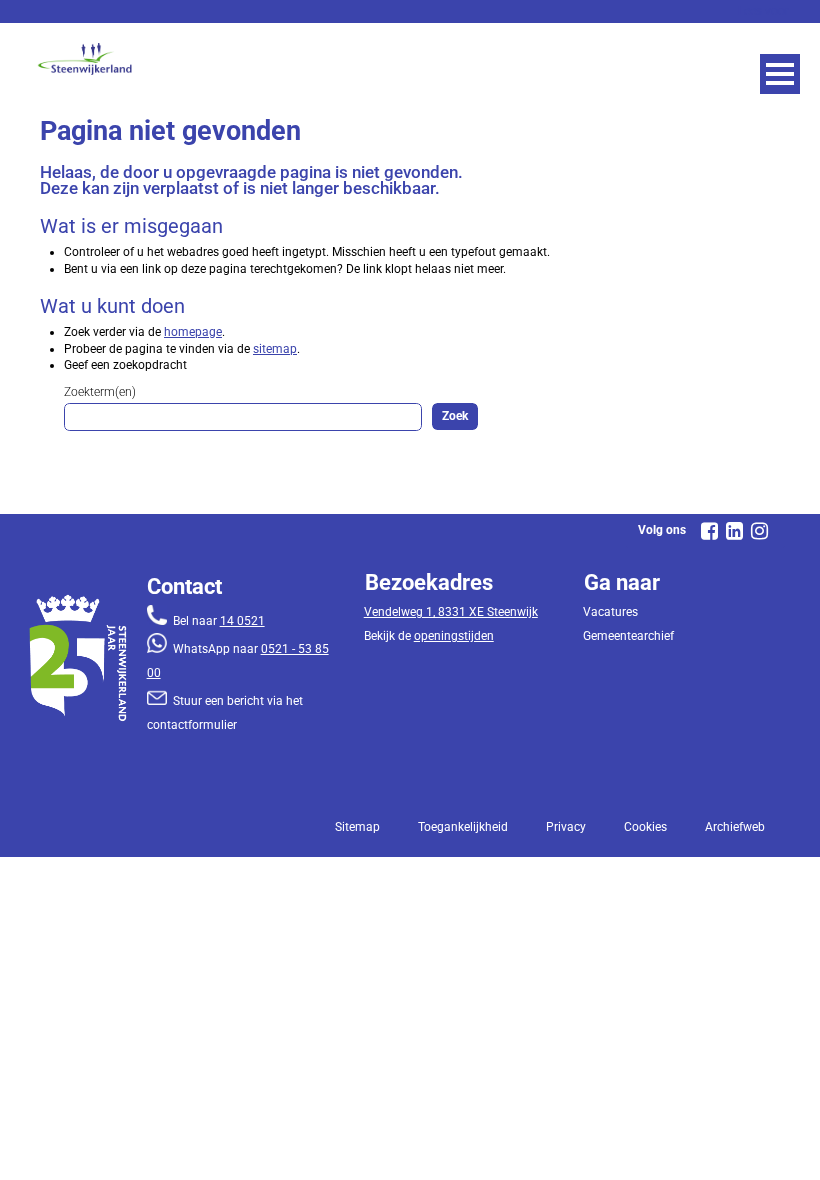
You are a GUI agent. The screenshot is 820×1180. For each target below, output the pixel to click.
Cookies (645, 827)
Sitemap (357, 827)
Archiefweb (735, 827)
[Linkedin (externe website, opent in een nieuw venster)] (734, 531)
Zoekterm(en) (100, 392)
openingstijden (454, 636)
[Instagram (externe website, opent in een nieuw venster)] (759, 531)
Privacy (566, 827)
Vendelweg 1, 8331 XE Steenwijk (451, 612)
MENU (780, 74)
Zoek (455, 416)
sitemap (275, 349)
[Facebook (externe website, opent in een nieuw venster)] (709, 531)
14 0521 (242, 621)
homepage (193, 332)
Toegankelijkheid (463, 827)
